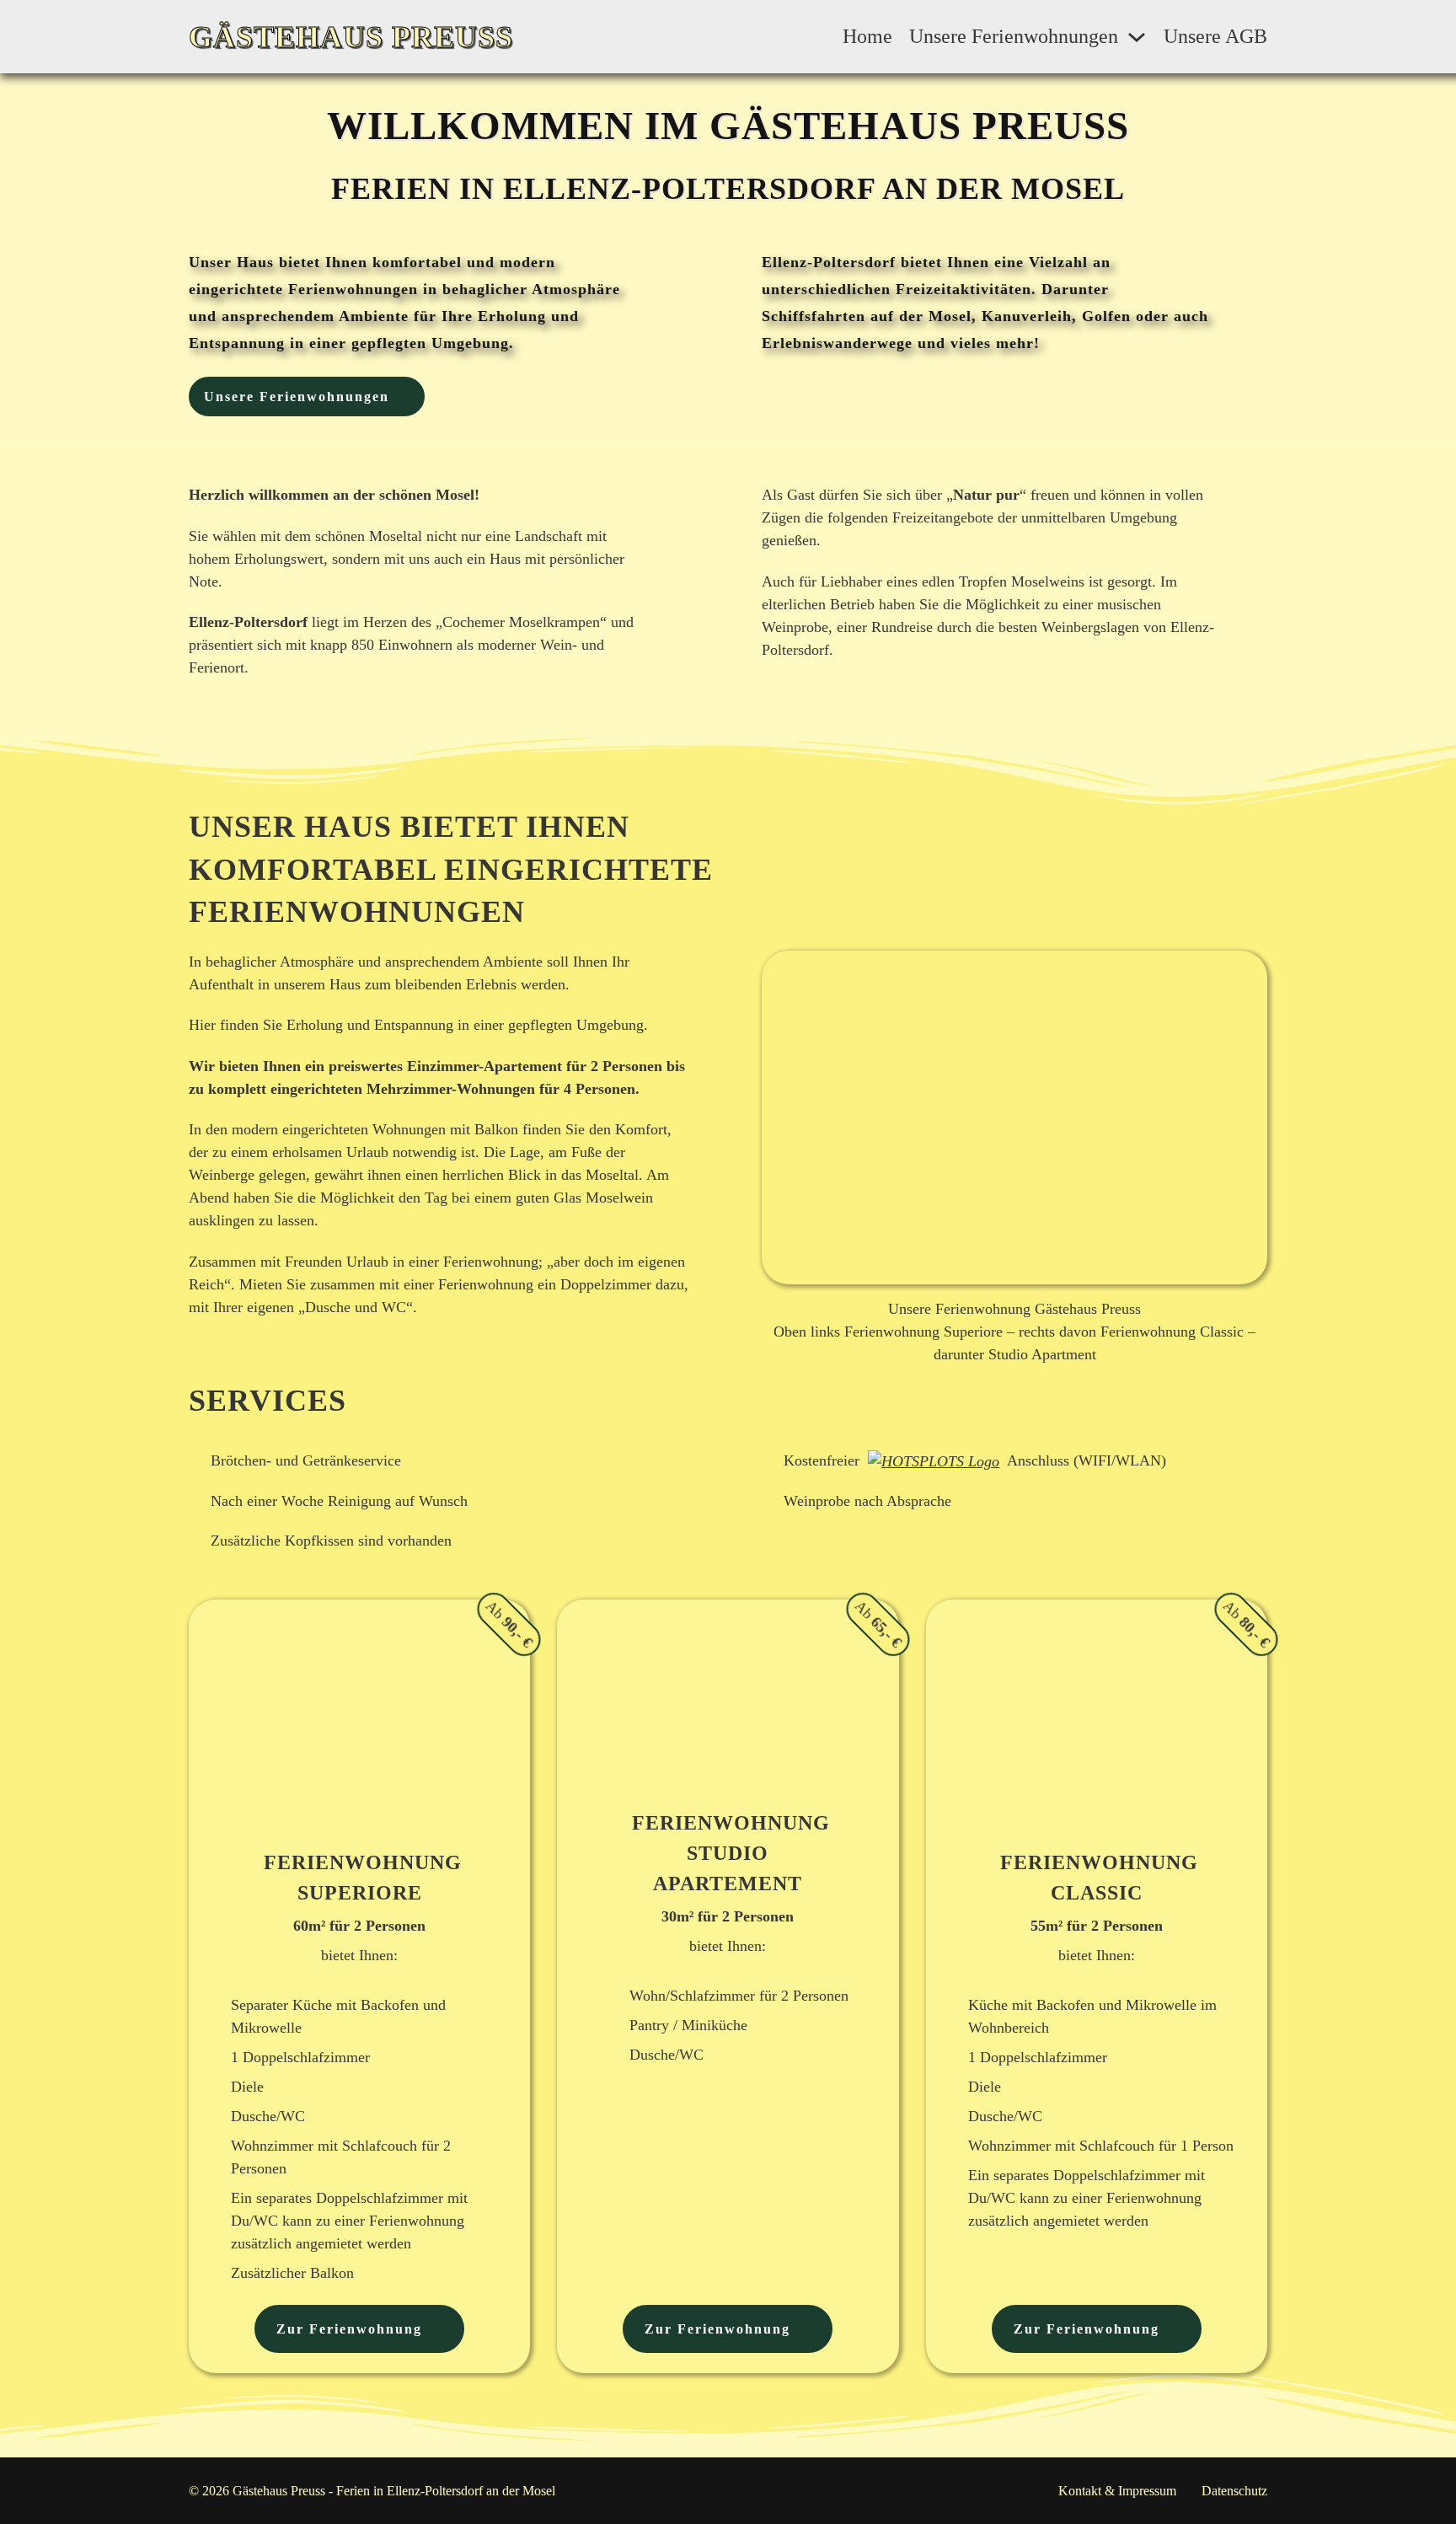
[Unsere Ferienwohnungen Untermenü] (1137, 37)
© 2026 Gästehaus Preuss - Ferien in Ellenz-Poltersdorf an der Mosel (372, 2491)
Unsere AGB (1215, 36)
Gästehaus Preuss (351, 37)
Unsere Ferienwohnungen (1014, 36)
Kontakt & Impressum (1117, 2491)
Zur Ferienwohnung (349, 2329)
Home (867, 36)
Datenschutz (1234, 2491)
